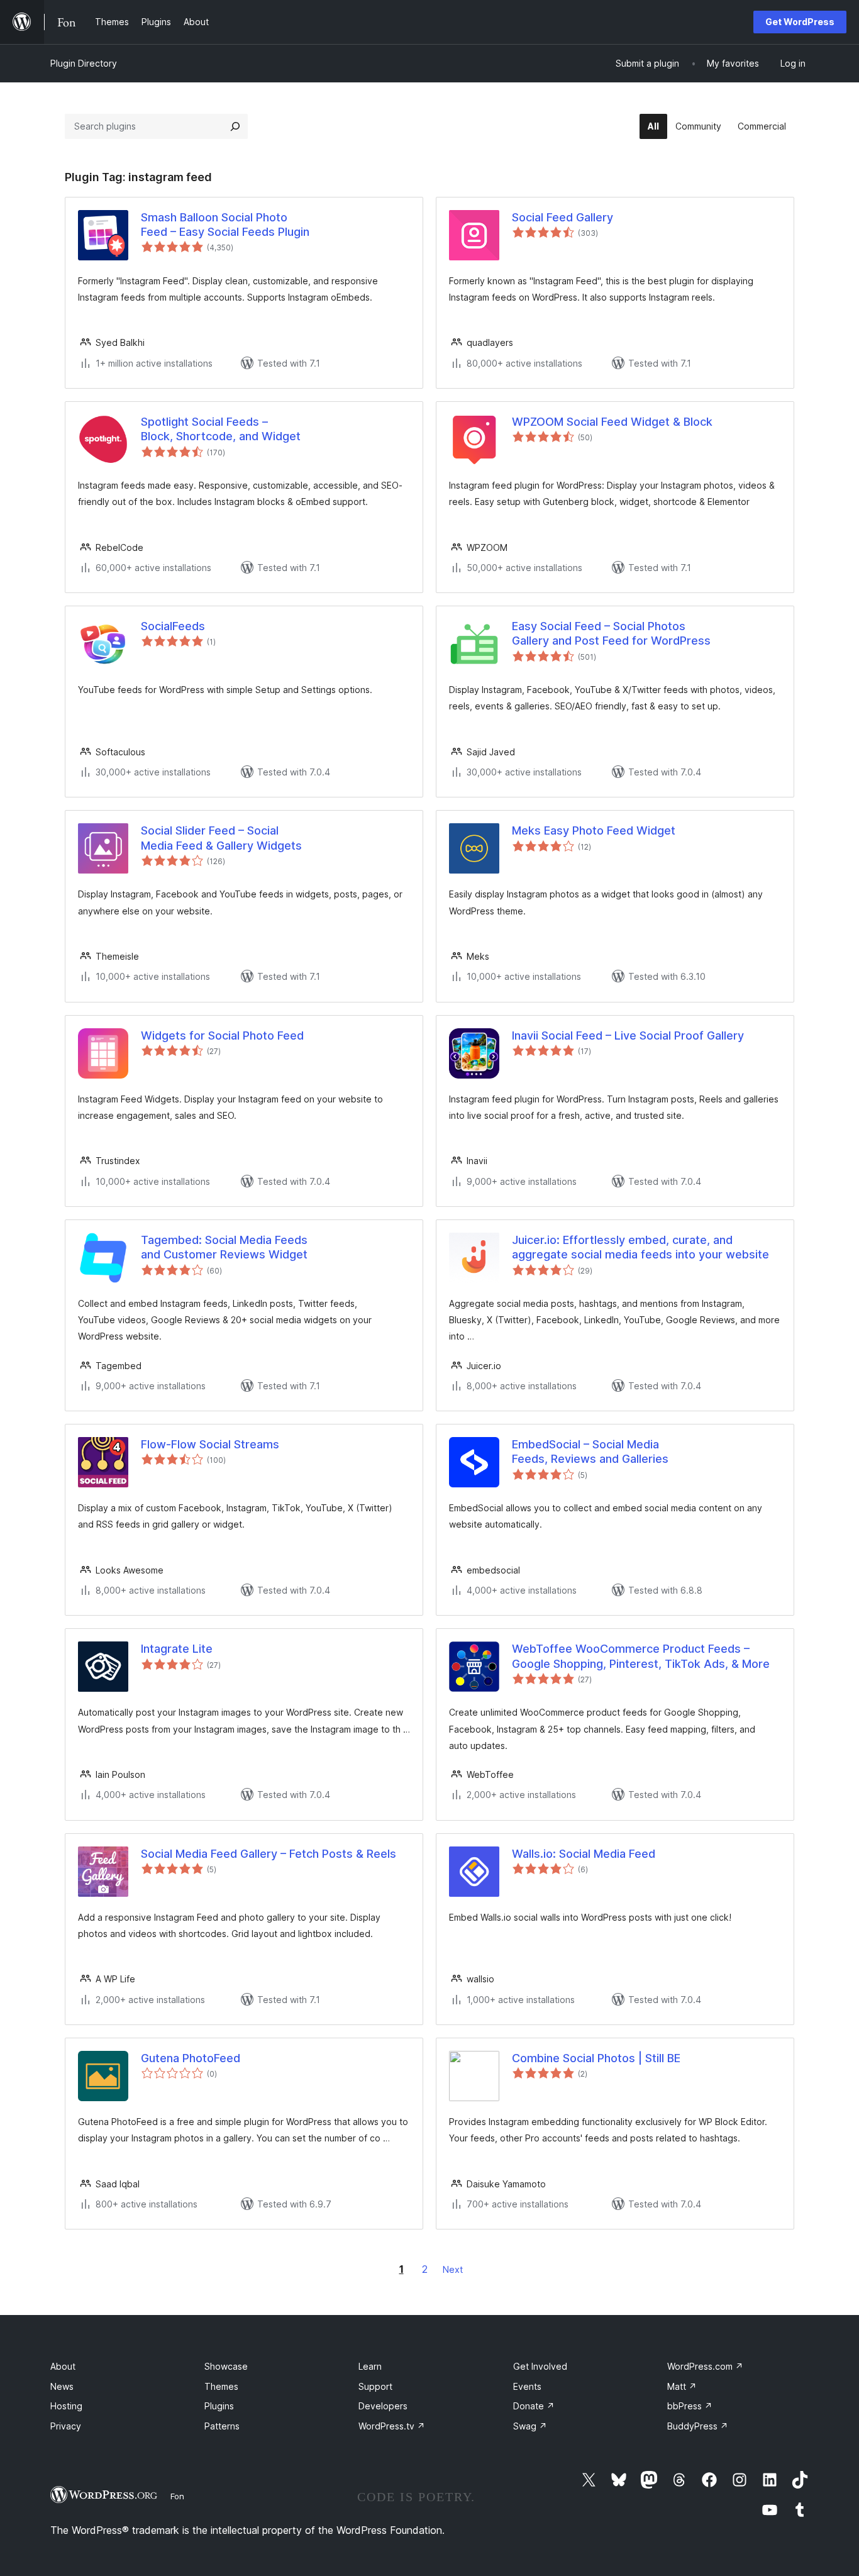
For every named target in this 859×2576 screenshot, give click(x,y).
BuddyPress (698, 2426)
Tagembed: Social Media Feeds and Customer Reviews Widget (224, 1247)
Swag (530, 2426)
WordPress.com (705, 2366)
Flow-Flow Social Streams (210, 1444)
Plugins (219, 2406)
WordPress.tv (392, 2426)
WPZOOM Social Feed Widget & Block (612, 422)
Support (375, 2386)
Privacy (66, 2426)
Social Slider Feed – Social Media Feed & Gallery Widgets (221, 838)
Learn (370, 2366)
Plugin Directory (84, 63)
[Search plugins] (235, 126)
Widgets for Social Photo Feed (222, 1035)
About (63, 2366)
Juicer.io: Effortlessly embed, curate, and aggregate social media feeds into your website (640, 1247)
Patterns (222, 2426)
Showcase (226, 2366)
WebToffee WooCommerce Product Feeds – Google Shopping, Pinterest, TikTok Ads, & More (641, 1656)
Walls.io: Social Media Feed (584, 1854)
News (62, 2386)
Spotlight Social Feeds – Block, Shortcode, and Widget (221, 429)
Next (453, 2269)
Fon (177, 2496)
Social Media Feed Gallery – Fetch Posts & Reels (269, 1854)
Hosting (66, 2406)
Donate (534, 2406)
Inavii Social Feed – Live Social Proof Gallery (628, 1035)
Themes (221, 2386)
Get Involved (540, 2366)
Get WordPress (800, 22)
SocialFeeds (173, 626)
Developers (383, 2406)
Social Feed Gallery (563, 217)
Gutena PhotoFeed (191, 2058)
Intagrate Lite (177, 1649)
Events (527, 2386)
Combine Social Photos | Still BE (596, 2058)
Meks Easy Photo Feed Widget (594, 830)
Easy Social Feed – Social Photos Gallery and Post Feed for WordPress (611, 633)
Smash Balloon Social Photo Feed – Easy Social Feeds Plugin (225, 225)
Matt (682, 2386)
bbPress (690, 2406)
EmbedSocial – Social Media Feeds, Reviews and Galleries (590, 1452)
